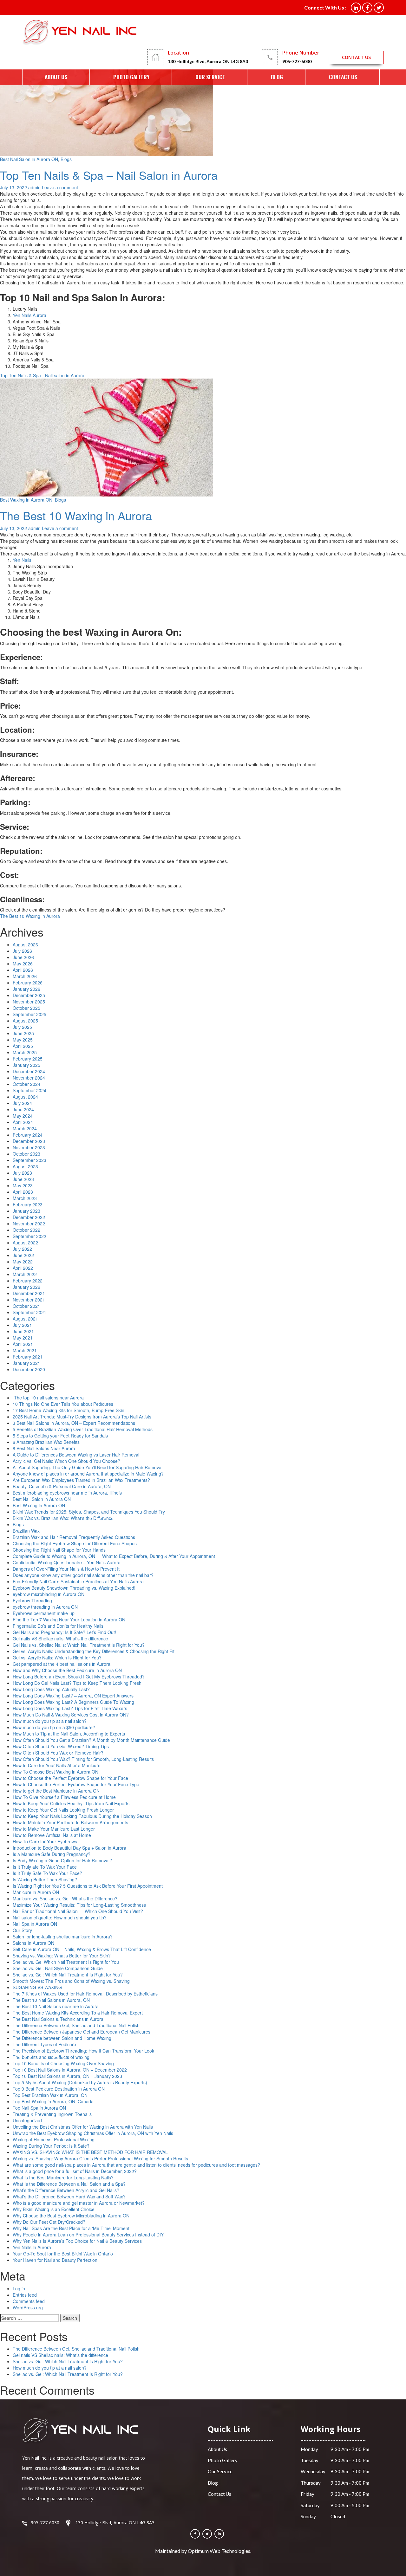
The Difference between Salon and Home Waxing (62, 2038)
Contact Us (343, 77)
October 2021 (26, 1306)
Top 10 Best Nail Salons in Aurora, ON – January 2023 (67, 2076)
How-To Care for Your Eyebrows (45, 1841)
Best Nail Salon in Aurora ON (29, 159)
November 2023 (29, 1147)
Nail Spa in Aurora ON (35, 1924)
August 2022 (25, 1243)
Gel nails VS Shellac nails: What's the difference (60, 1638)
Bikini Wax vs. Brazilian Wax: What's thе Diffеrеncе (63, 1518)
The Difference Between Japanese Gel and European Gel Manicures (82, 2032)
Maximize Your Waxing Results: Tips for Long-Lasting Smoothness (79, 1905)
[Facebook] (195, 2534)
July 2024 (22, 1103)
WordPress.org (28, 2307)
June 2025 (23, 1033)
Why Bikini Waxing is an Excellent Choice (54, 2209)
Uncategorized (27, 2120)
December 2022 (29, 1217)
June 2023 (23, 1179)
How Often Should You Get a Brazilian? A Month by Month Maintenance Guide (91, 1740)
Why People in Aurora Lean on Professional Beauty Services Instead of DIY (88, 2235)
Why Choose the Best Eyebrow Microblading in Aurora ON (71, 2216)
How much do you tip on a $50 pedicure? (54, 1727)
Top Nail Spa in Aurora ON (39, 2108)
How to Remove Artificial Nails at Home (52, 1835)
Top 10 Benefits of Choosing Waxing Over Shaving (63, 2063)
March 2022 (25, 1274)
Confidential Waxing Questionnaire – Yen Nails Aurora (67, 1562)
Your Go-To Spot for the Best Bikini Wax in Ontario (63, 2254)
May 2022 (23, 1262)
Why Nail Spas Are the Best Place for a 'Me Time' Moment (71, 2228)
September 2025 (29, 1014)
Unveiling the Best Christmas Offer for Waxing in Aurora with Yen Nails (83, 2127)
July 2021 (22, 1325)
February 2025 (28, 1059)
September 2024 (29, 1090)
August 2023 (25, 1166)
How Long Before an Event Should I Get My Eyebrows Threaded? (79, 1677)
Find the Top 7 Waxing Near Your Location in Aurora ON (69, 1619)
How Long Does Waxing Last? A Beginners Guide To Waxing (73, 1702)
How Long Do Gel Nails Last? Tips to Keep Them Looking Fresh (77, 1683)
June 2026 (23, 957)
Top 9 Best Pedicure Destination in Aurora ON (59, 2089)
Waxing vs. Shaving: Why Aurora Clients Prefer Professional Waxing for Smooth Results (100, 2158)
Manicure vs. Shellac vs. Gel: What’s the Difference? (65, 1898)
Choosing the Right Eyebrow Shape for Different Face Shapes (75, 1543)
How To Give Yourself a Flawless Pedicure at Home (64, 1797)
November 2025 (29, 1002)
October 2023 (26, 1154)
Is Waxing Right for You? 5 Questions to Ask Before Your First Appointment (88, 1886)
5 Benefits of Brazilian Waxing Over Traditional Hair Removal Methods (83, 1429)
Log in (19, 2288)
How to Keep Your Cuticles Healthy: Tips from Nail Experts (71, 1803)
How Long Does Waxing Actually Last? (51, 1689)
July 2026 (22, 951)
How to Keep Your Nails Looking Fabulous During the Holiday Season (82, 1816)
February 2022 (28, 1281)
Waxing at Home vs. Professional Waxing (54, 2139)
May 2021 (23, 1338)
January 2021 (26, 1363)
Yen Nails (22, 560)
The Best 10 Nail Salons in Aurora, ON (51, 2000)
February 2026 (28, 983)
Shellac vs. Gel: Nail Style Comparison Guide (58, 1968)
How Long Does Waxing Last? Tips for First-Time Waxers (70, 1708)
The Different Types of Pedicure (44, 2044)
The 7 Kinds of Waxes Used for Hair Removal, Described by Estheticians (85, 1994)
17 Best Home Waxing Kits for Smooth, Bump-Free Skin (69, 1410)
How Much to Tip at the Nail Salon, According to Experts (69, 1734)
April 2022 (23, 1268)
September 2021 (29, 1312)
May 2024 (23, 1116)
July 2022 (22, 1249)
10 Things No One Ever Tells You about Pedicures (63, 1404)
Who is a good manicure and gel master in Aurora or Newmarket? (79, 2203)
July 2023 (22, 1173)
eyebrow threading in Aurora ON (45, 1607)
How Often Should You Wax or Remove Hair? (58, 1753)
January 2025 (26, 1065)
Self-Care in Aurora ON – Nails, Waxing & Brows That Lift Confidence (82, 1949)
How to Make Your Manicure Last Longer (54, 1829)
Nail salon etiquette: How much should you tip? (60, 1917)
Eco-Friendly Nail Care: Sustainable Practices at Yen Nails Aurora (78, 1581)
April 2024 (23, 1122)
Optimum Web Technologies (219, 2551)
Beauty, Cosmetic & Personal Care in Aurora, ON (62, 1486)
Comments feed (29, 2301)
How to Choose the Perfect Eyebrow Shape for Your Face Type (77, 1784)
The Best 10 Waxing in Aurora (76, 515)
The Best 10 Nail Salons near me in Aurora (56, 2006)
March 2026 (25, 976)
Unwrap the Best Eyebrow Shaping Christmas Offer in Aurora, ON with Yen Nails (93, 2133)
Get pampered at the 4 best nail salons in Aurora (62, 1664)
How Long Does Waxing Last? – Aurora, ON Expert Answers (73, 1696)
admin (34, 187)
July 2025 (22, 1027)
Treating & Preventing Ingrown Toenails (52, 2114)
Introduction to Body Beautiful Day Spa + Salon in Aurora (69, 1848)
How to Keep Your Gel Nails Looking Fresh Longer (63, 1810)
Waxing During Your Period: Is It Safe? (51, 2146)
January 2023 (26, 1211)
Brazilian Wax (26, 1531)
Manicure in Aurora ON (36, 1892)
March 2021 (25, 1350)
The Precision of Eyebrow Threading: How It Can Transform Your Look (83, 2051)
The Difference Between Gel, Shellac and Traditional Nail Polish (76, 2025)
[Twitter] (207, 2534)
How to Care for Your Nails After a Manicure (57, 1765)
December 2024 (29, 1071)
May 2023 (23, 1185)
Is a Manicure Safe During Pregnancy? (52, 1854)
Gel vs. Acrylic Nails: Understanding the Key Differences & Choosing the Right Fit (94, 1651)
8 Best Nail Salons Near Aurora (44, 1448)
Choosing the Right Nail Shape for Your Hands (59, 1550)
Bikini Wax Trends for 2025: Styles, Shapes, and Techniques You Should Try (89, 1512)
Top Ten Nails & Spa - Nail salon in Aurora (42, 375)
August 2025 (25, 1021)
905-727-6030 (297, 61)
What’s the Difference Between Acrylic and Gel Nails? (66, 2190)
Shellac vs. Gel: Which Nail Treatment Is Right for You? (68, 1975)
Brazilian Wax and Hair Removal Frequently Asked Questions (74, 1537)
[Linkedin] (219, 2534)
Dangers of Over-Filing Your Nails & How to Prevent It (66, 1569)
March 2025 (25, 1052)
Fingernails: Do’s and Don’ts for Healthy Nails (58, 1626)
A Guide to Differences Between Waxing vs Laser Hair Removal (76, 1455)
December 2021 (29, 1293)
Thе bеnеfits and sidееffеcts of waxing (51, 2057)
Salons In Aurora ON (33, 1943)
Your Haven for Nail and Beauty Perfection (55, 2260)
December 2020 (29, 1369)
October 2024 (26, 1084)
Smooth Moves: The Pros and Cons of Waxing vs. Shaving (71, 1981)
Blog (277, 77)
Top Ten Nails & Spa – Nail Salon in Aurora (109, 175)
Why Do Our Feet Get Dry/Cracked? (49, 2222)
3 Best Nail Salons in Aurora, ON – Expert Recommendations (74, 1423)
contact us (356, 57)
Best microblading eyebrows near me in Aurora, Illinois (67, 1493)
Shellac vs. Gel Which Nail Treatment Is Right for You (66, 1962)
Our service (210, 77)
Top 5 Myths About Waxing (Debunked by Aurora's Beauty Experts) (80, 2082)
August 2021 (25, 1319)
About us (56, 77)
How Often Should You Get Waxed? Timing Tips (61, 1746)
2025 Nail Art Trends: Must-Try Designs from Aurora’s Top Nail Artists (82, 1417)
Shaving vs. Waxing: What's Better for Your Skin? (62, 1956)
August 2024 (25, 1097)
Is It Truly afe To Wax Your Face (45, 1867)
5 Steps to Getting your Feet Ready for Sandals (60, 1436)
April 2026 (23, 970)
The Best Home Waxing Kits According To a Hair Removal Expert (78, 2013)
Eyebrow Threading (32, 1600)
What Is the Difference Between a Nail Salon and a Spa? (69, 2184)
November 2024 (29, 1078)
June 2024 (23, 1109)
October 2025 (26, 1008)
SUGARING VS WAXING (37, 1987)
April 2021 (23, 1344)
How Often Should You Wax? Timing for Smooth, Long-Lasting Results (83, 1759)
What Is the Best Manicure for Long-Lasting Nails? (63, 2177)
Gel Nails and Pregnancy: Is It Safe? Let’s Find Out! (64, 1632)
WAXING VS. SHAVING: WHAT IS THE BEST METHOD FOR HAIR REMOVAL (90, 2152)
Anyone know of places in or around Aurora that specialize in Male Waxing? (88, 1474)
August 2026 (25, 944)
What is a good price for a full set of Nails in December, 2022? (75, 2171)
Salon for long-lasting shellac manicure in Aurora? (63, 1937)
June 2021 (23, 1331)
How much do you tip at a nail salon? (50, 1721)
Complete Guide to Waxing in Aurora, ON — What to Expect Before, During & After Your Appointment (114, 1556)
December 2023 (29, 1141)
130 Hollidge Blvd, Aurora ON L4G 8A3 (208, 61)
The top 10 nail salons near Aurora (48, 1398)
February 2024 (28, 1135)
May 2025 (23, 1040)
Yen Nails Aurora (29, 315)
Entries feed (25, 2295)
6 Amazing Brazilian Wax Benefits (46, 1442)
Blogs (66, 159)
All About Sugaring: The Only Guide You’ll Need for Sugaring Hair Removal (88, 1467)
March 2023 (25, 1198)
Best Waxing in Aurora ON (26, 500)
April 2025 (23, 1046)
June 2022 (23, 1255)
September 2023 (29, 1160)
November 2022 (29, 1223)
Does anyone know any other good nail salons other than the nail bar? (83, 1575)
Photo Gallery (131, 77)
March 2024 (25, 1128)
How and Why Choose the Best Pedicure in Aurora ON (67, 1670)
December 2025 (29, 995)
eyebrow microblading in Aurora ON (49, 1594)
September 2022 (29, 1236)
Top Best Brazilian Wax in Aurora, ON (50, 2095)
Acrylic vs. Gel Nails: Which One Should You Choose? (66, 1461)
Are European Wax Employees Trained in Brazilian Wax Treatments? (81, 1480)
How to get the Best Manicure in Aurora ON (56, 1791)
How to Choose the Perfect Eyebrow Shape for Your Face (70, 1778)
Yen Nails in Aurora (32, 2247)
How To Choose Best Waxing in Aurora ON (56, 1772)
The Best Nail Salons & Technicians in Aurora (58, 2019)
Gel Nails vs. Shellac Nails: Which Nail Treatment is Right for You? (79, 1645)
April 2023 (23, 1192)
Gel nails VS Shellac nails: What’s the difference (60, 2355)
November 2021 (29, 1300)
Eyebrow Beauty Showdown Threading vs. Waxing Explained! (74, 1588)
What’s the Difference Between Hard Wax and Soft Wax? (69, 2196)
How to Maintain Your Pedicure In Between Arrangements (70, 1822)
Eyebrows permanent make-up (44, 1613)
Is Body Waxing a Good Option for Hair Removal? (62, 1860)
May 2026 (23, 964)
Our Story (22, 1930)
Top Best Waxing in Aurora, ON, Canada (53, 2101)
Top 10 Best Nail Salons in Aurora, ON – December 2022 (70, 2070)
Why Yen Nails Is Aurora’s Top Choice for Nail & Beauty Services (77, 2241)
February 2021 (28, 1357)
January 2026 (26, 989)
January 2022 (26, 1287)
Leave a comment (60, 187)
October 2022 (26, 1230)
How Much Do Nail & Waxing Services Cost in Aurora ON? (71, 1715)
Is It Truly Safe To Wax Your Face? (47, 1873)
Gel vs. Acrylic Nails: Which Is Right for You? (57, 1658)
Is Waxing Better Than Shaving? (45, 1879)
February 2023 (28, 1204)
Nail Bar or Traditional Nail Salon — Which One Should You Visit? (78, 1911)
